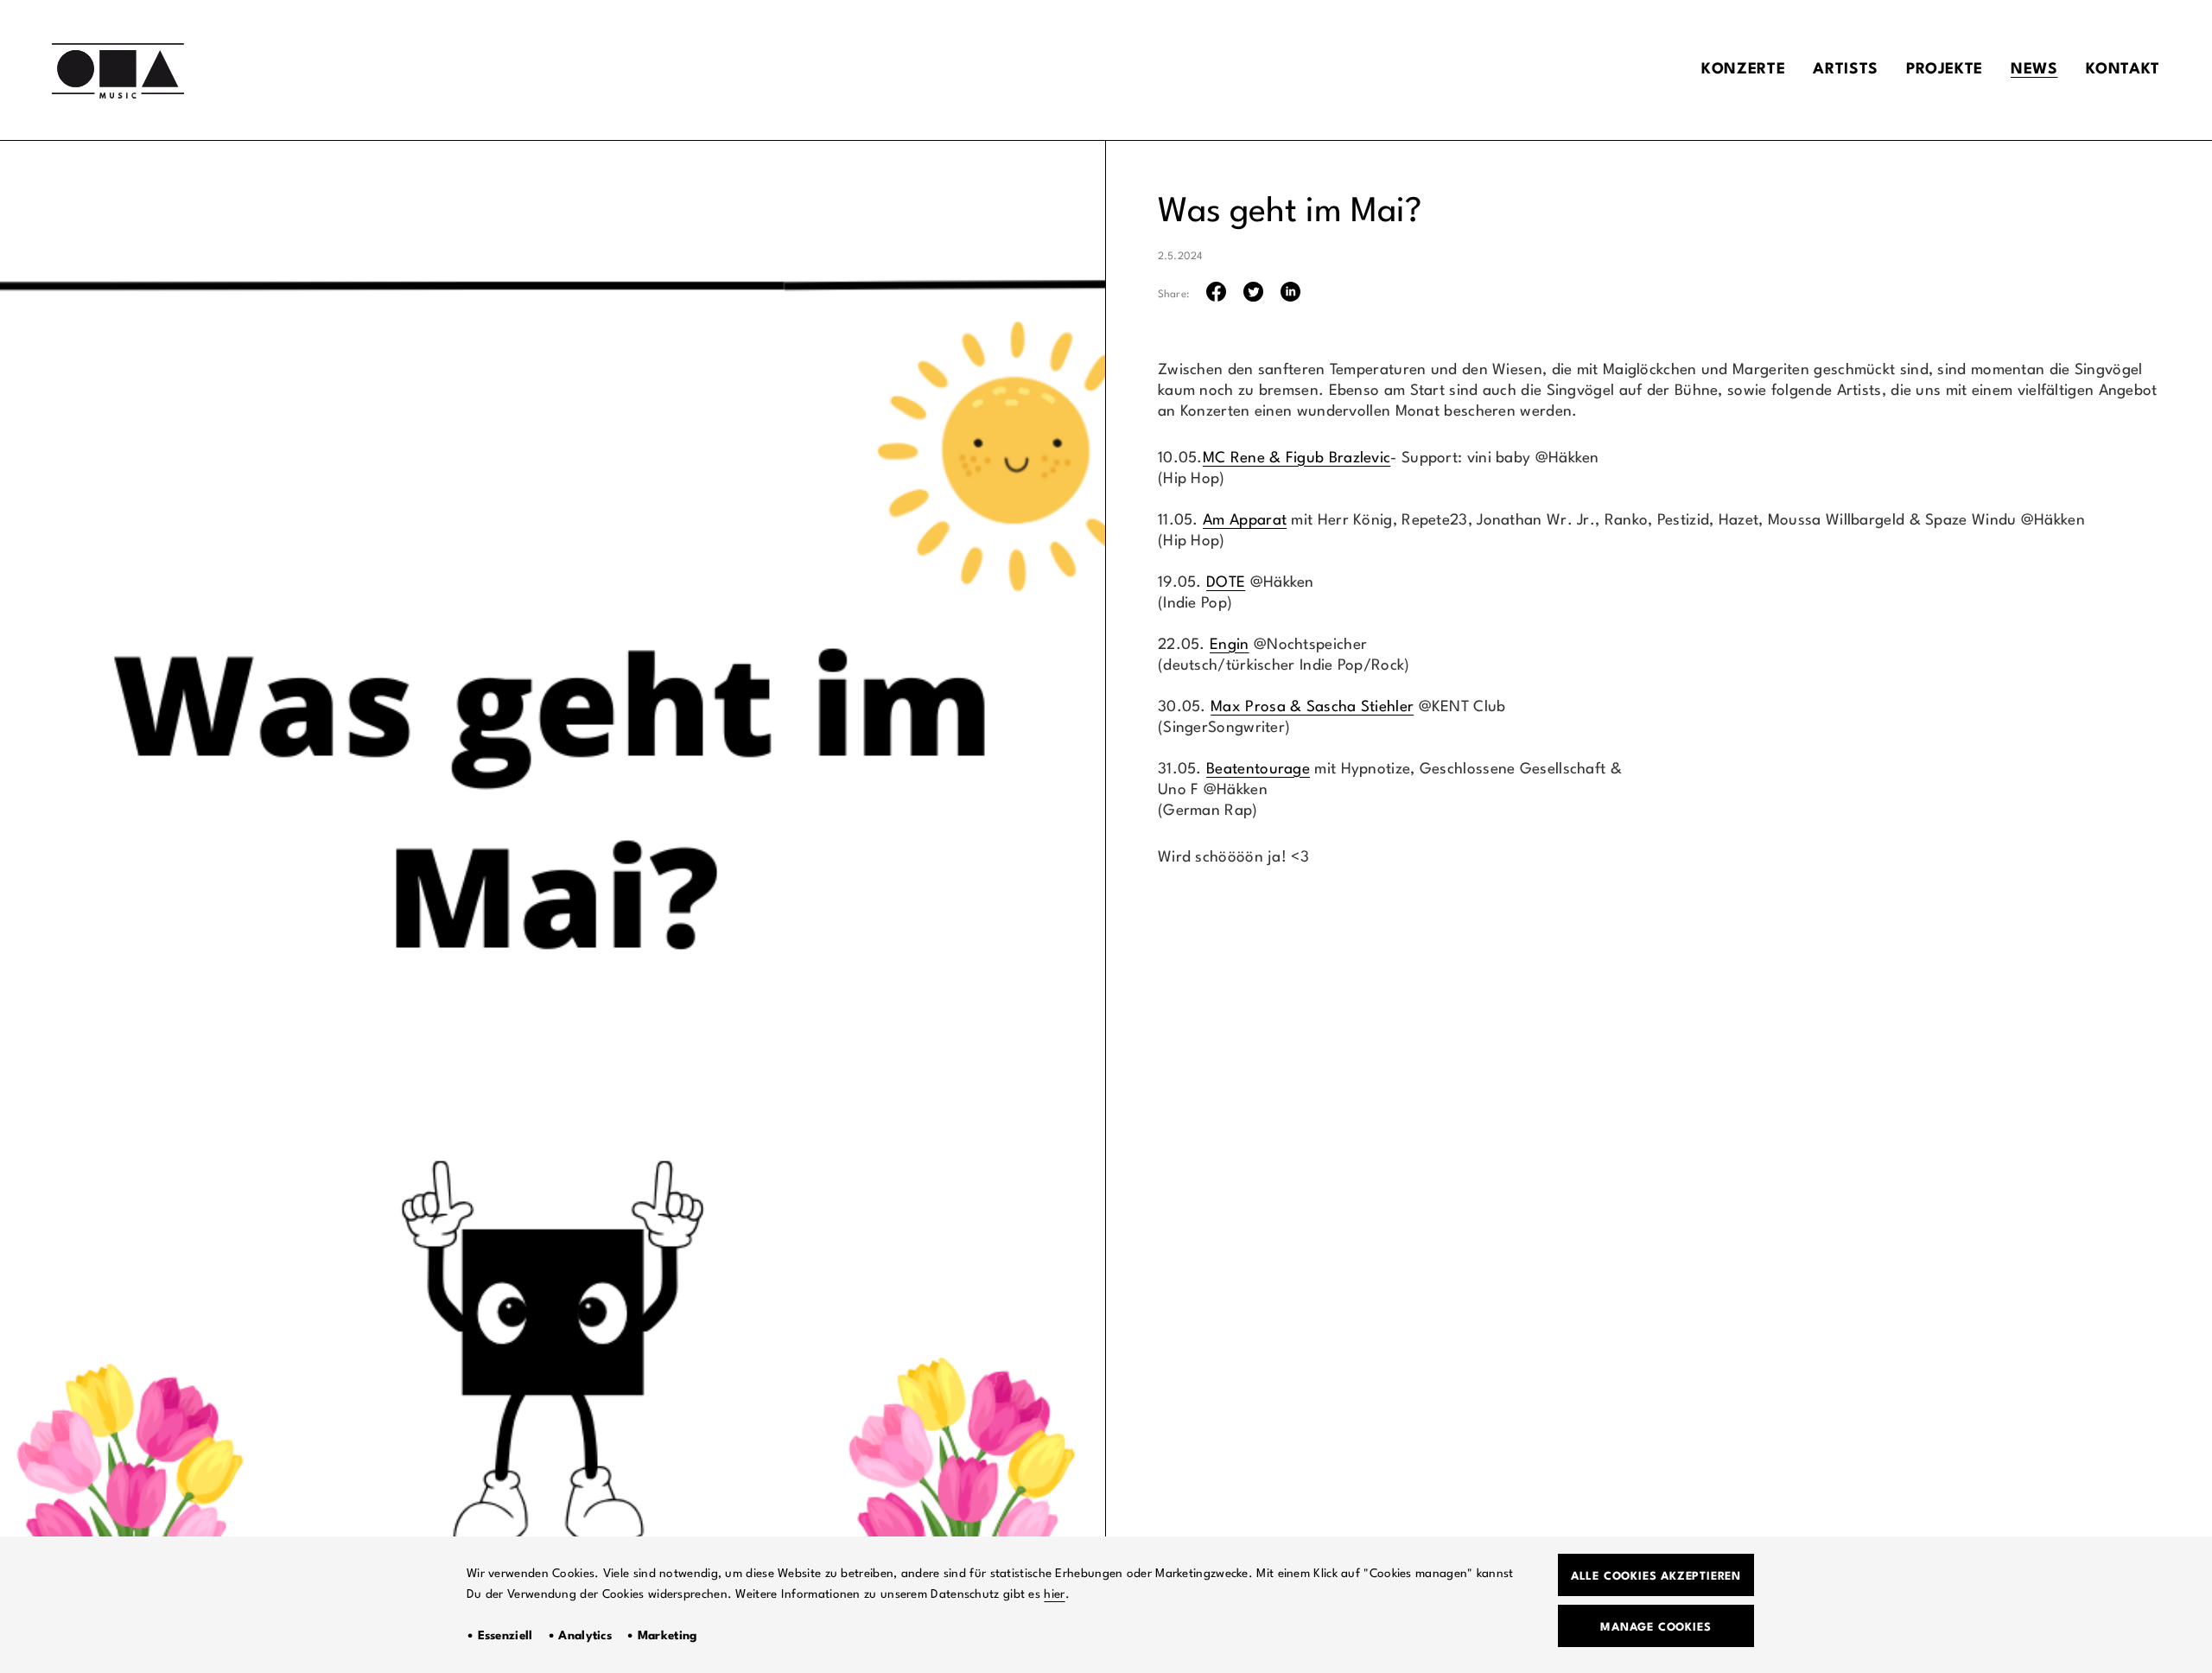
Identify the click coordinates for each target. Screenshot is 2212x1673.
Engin (1230, 645)
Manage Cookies (1656, 1628)
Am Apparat (1245, 521)
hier (1054, 1594)
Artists (1845, 70)
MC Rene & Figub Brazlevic (1297, 458)
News (2034, 70)
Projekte (1945, 70)
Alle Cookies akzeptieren (1656, 1577)
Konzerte (1743, 70)
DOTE (1226, 583)
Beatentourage (1258, 770)
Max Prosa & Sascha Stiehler (1312, 707)
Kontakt (2123, 70)
